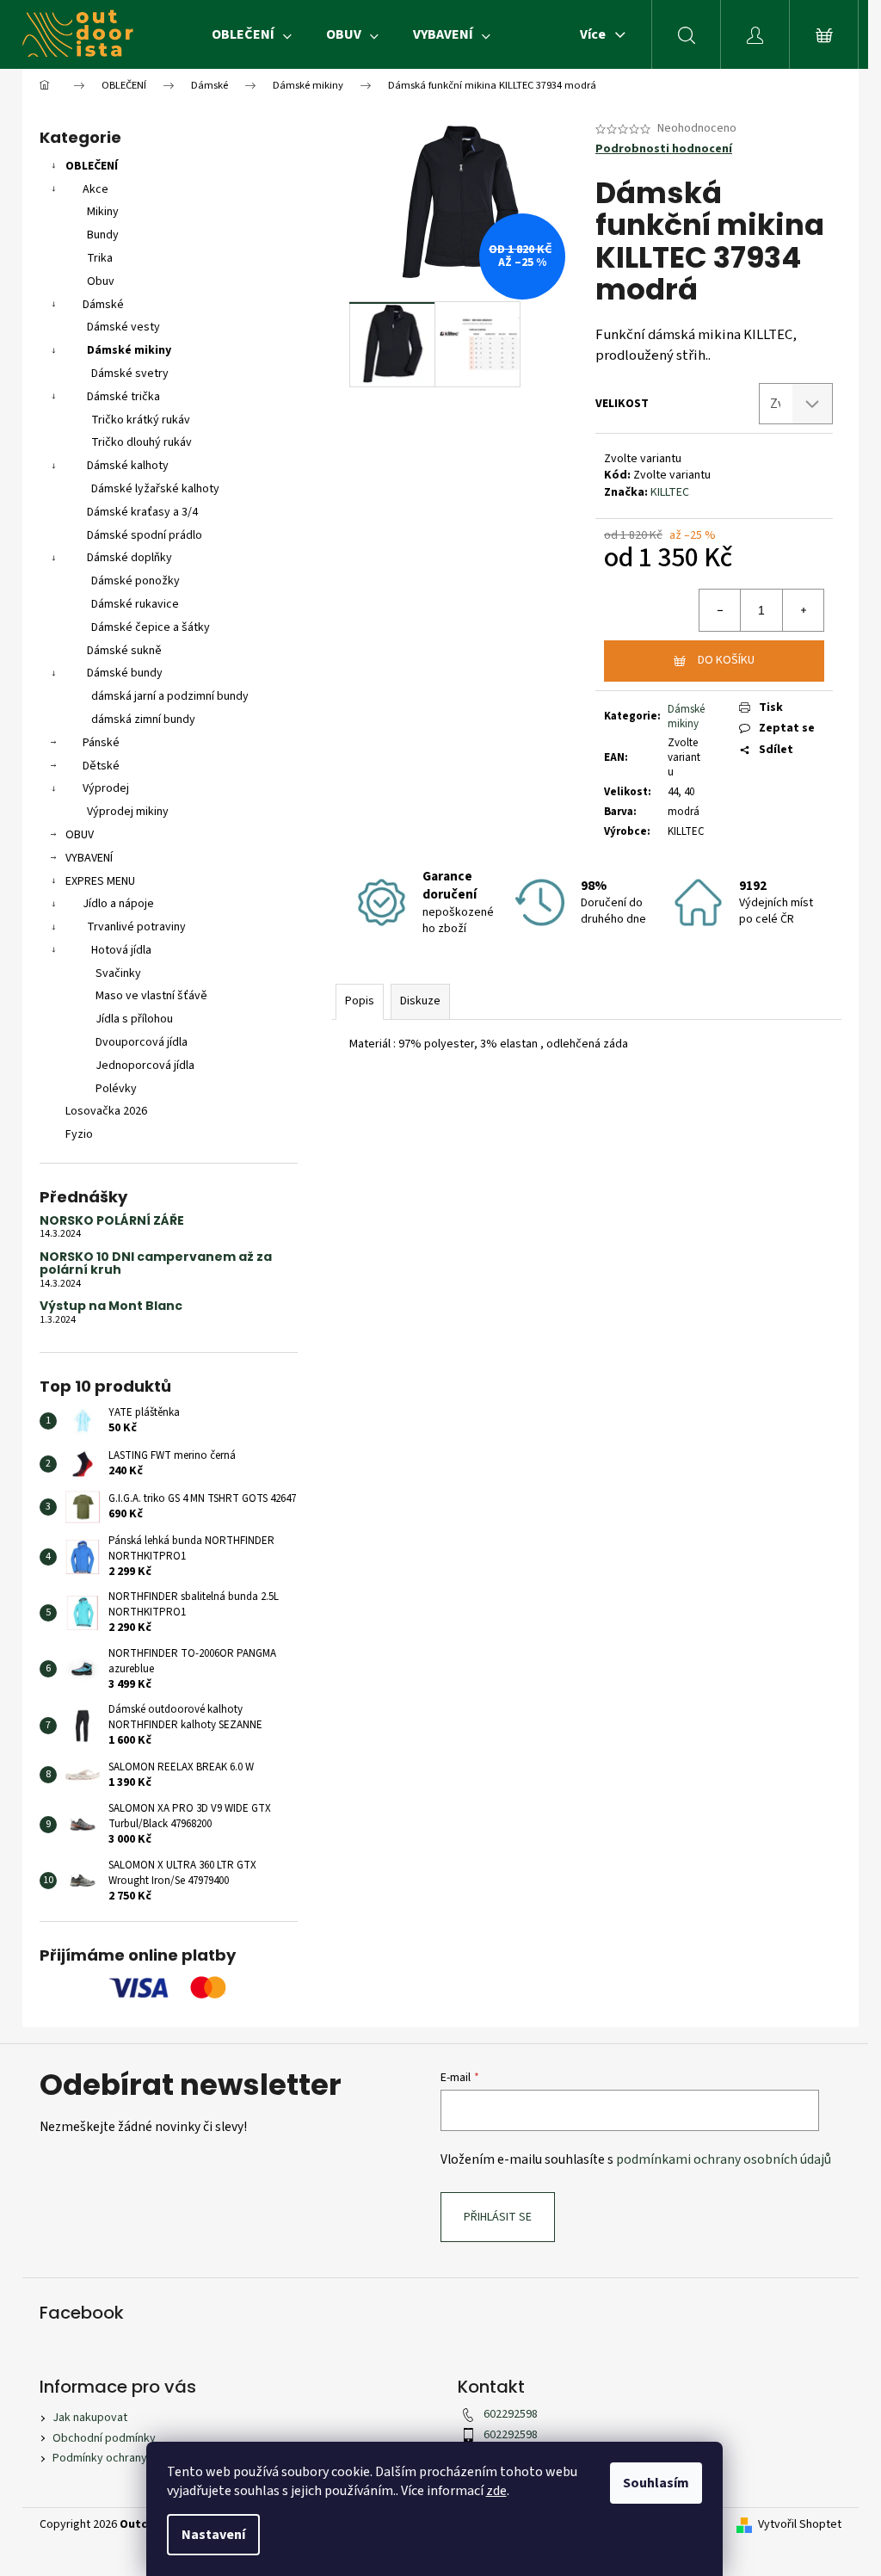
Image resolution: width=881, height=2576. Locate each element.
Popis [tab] (360, 1001)
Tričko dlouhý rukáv (142, 442)
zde (496, 2491)
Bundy (103, 235)
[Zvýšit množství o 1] (803, 610)
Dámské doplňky (129, 558)
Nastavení (213, 2535)
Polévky (116, 1089)
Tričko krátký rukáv (141, 420)
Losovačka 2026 (106, 1111)
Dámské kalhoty (128, 466)
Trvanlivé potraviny (136, 927)
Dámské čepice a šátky (151, 627)
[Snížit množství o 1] (720, 610)
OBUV (80, 835)
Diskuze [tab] (420, 1001)
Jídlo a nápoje (118, 904)
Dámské (103, 305)
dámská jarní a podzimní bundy (170, 696)
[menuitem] (252, 34)
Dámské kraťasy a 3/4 (142, 512)
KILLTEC (670, 492)
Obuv (101, 281)
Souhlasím (656, 2483)
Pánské (101, 743)
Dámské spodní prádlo (145, 535)
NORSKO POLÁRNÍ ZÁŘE (112, 1221)
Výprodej (106, 788)
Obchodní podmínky (104, 2438)
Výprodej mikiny (128, 812)
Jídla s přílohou (134, 1019)
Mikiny (103, 212)
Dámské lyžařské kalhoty (155, 489)
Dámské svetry (130, 374)
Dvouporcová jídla (142, 1042)
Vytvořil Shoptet (800, 2525)
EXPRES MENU (100, 881)
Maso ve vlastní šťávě (151, 996)
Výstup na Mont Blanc (111, 1306)
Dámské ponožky (136, 581)
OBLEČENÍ (92, 166)
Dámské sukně (124, 651)
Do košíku (726, 660)
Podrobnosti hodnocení (664, 149)
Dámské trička (123, 397)
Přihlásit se (498, 2217)
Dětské (101, 766)
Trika (100, 258)
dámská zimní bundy (143, 720)
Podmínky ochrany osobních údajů (140, 2458)
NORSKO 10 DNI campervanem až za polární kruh (156, 1264)
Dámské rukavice (135, 604)
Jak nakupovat (90, 2418)
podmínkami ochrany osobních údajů (724, 2159)
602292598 (511, 2414)
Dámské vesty (123, 327)
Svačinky (118, 973)
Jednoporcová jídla (145, 1066)
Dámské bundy (125, 673)
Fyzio (79, 1134)
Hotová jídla (121, 950)
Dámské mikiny (129, 350)
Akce (95, 189)
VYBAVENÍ (89, 858)
